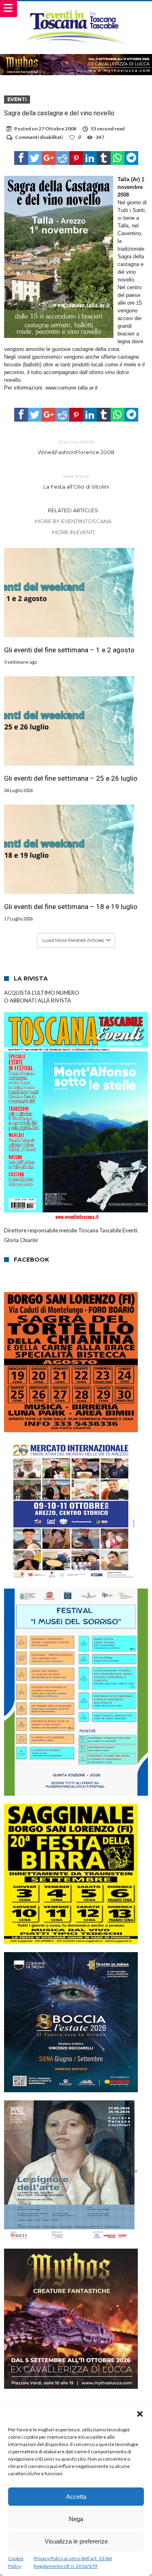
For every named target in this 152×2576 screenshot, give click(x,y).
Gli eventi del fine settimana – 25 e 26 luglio (71, 778)
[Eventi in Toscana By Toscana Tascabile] (76, 9)
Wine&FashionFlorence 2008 (76, 447)
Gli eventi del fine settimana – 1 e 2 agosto (69, 650)
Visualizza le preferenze (76, 2541)
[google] (49, 158)
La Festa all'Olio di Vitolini (76, 482)
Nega (76, 2519)
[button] (140, 2414)
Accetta (76, 2497)
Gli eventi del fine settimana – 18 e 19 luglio (71, 907)
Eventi (17, 99)
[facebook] (21, 158)
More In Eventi (73, 532)
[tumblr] (104, 158)
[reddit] (62, 158)
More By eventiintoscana (73, 521)
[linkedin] (90, 158)
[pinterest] (76, 158)
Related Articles (73, 510)
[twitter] (35, 158)
